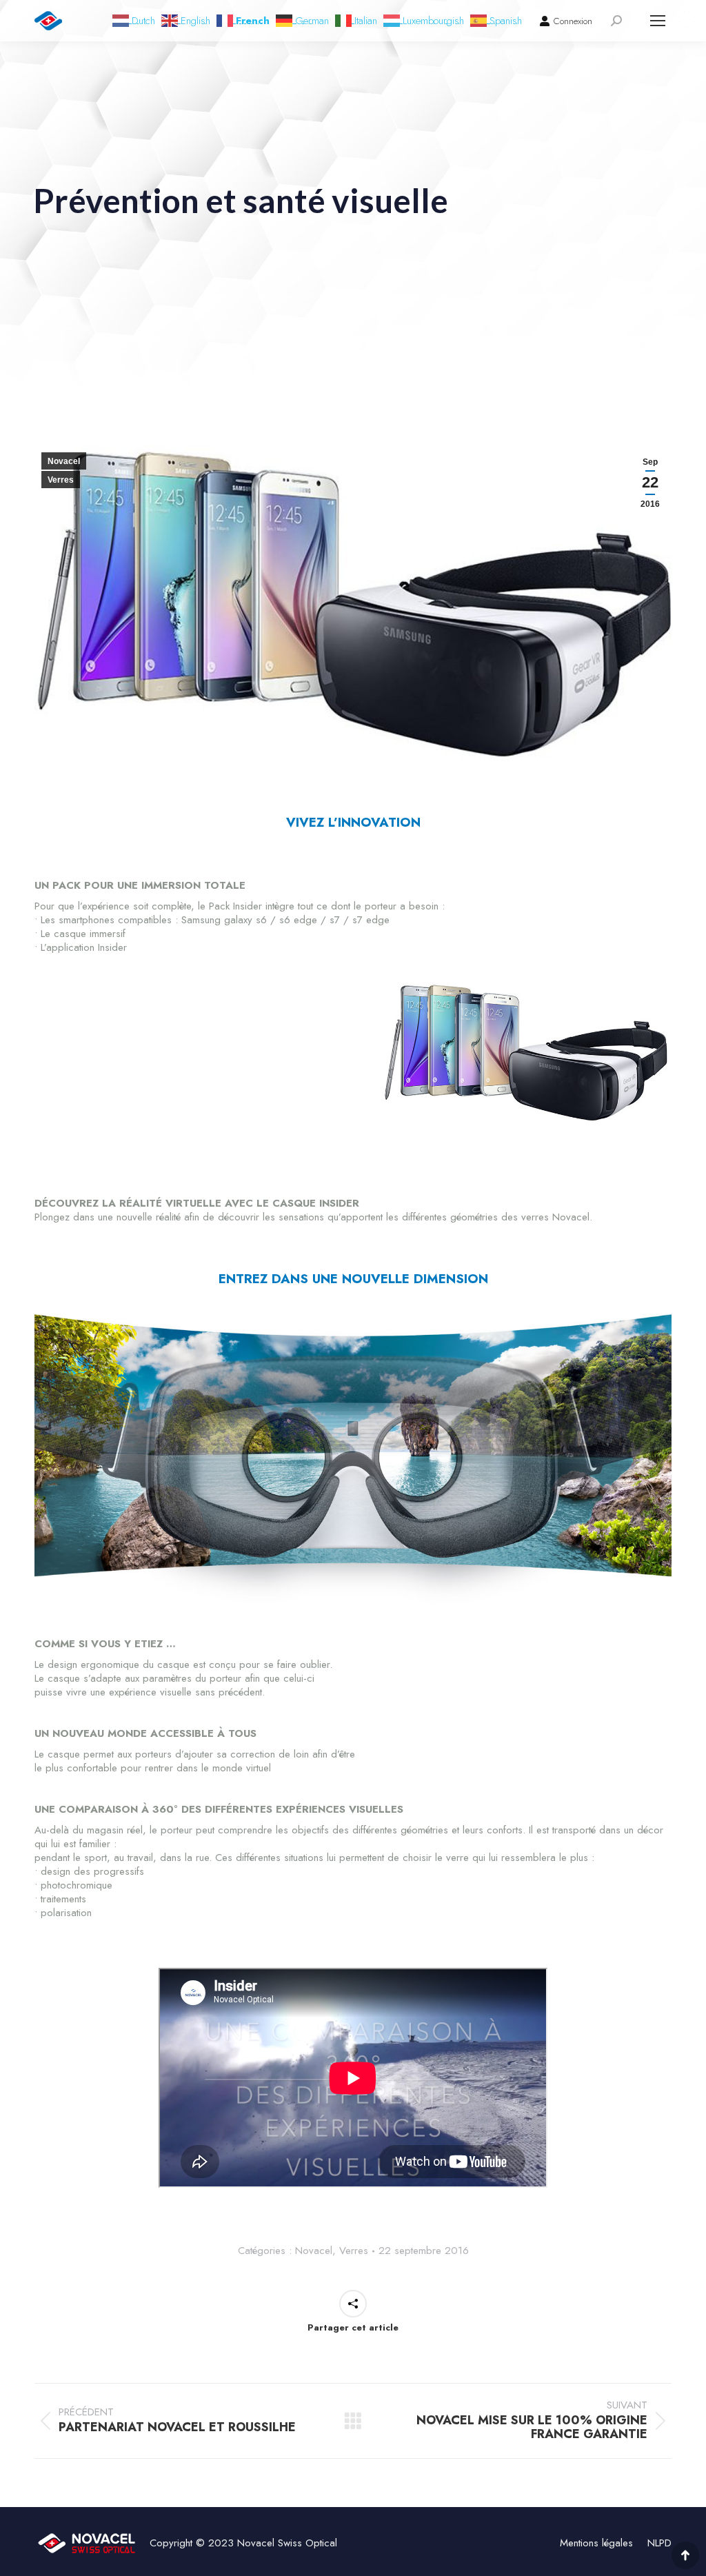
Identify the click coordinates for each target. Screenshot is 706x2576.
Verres (61, 480)
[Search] (616, 21)
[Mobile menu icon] (658, 21)
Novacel (64, 461)
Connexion (573, 21)
